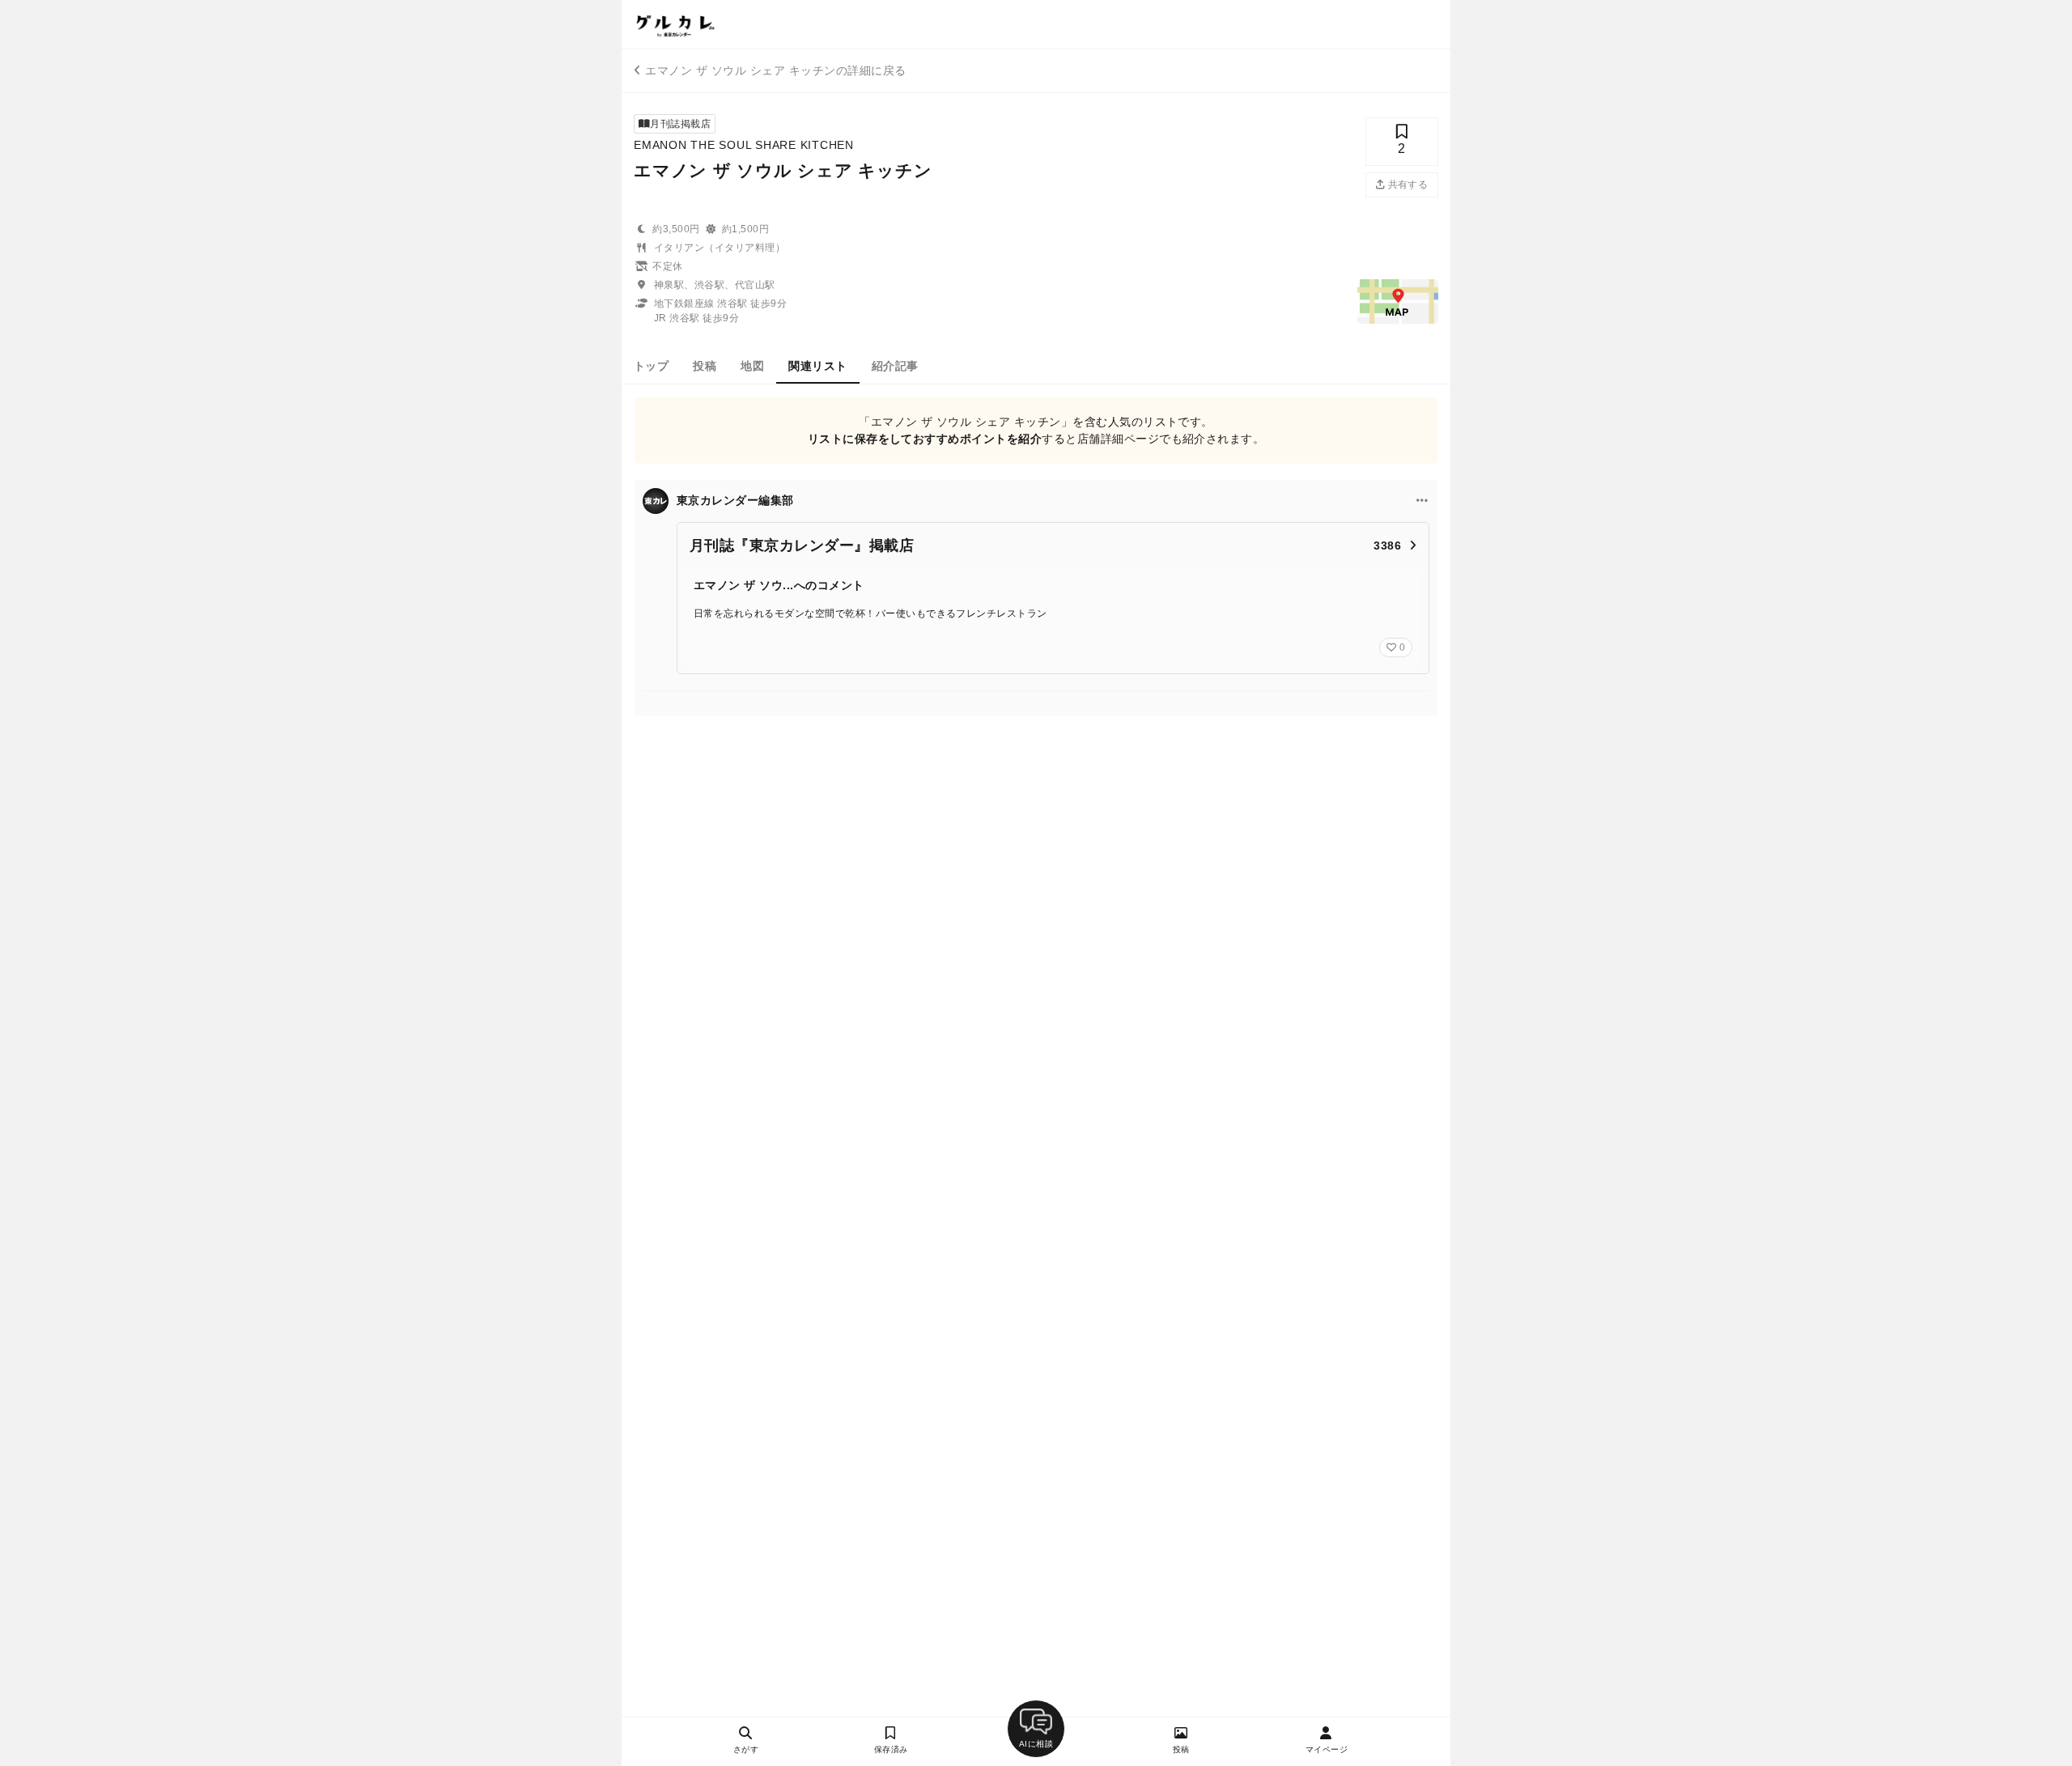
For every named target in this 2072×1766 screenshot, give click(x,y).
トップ (651, 366)
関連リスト (817, 366)
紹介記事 (895, 366)
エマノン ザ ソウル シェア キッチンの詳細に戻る (775, 70)
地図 (752, 366)
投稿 (705, 366)
